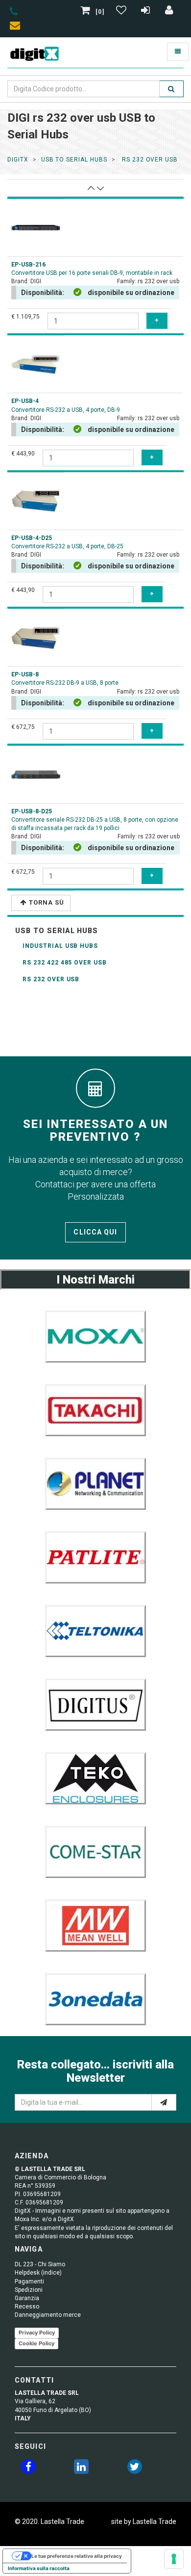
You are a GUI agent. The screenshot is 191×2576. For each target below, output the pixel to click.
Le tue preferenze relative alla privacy (77, 2556)
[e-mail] (164, 2102)
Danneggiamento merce (48, 2315)
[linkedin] (81, 2469)
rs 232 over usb (149, 160)
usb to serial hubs (74, 160)
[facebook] (28, 2469)
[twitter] (135, 2469)
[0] (100, 12)
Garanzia (27, 2298)
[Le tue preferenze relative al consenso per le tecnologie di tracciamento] (174, 2559)
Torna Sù (47, 902)
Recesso (27, 2307)
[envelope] (17, 27)
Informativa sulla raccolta (39, 2568)
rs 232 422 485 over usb (65, 963)
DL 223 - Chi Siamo (40, 2264)
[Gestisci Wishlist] (122, 12)
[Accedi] (169, 12)
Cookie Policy (36, 2343)
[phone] (14, 13)
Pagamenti (29, 2281)
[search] (171, 89)
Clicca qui (95, 1232)
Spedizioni (29, 2290)
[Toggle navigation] (178, 52)
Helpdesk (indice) (38, 2273)
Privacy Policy (37, 2333)
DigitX (18, 160)
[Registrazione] (147, 12)
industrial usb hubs (60, 946)
